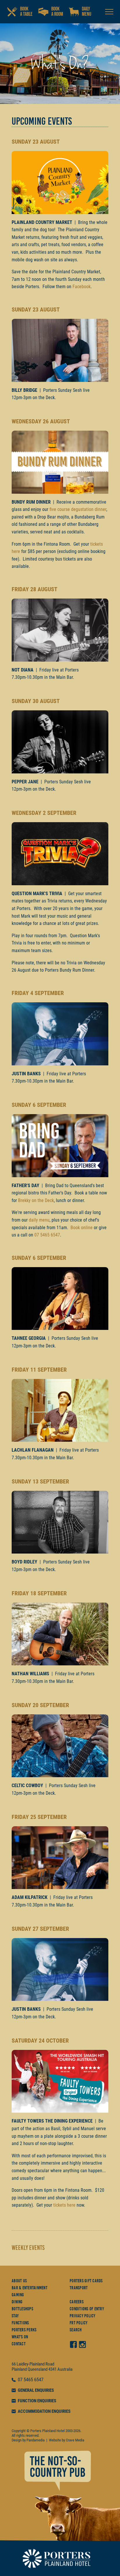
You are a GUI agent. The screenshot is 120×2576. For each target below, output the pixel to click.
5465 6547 (33, 2380)
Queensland (38, 2369)
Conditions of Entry (87, 2309)
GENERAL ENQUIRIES (36, 2390)
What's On (20, 2337)
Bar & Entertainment (30, 2288)
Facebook (82, 287)
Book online (82, 1228)
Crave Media (75, 2440)
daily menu (39, 1220)
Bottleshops (22, 2309)
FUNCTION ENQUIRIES (37, 2401)
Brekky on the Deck (36, 1200)
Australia (65, 2369)
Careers (77, 2302)
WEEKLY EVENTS (28, 2248)
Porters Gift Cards (86, 2281)
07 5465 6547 (47, 1235)
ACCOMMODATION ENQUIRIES (44, 2411)
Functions (20, 2323)
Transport (79, 2288)
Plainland (19, 2369)
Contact (19, 2344)
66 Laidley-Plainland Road (33, 2364)
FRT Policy (79, 2323)
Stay (15, 2316)
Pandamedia (36, 2440)
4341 (52, 2369)
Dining (17, 2302)
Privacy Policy (83, 2316)
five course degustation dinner (78, 509)
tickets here (64, 2205)
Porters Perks (24, 2330)
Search (76, 2330)
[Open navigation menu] (109, 12)
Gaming (18, 2295)
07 (21, 2380)
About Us (19, 2281)
